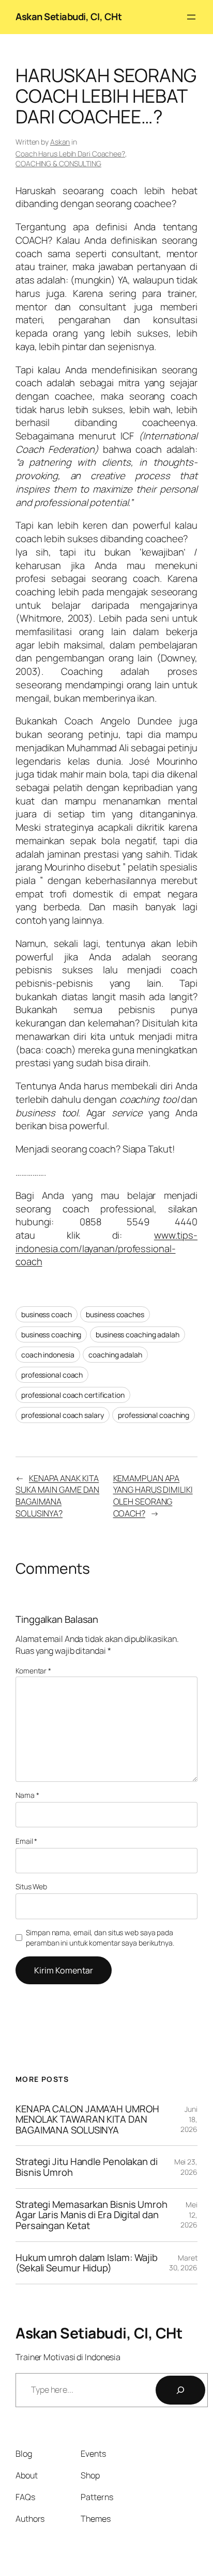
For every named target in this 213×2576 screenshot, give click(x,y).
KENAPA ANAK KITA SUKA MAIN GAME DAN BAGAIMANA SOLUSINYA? (57, 1496)
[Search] (180, 2390)
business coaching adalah (138, 1334)
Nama (27, 1795)
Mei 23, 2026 (186, 2167)
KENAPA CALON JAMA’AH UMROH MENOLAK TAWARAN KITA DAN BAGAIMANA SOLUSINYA (87, 2120)
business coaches (115, 1314)
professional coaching (154, 1415)
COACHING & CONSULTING (58, 163)
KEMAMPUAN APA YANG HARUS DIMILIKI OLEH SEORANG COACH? (153, 1496)
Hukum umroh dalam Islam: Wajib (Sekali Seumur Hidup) (87, 2263)
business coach (47, 1314)
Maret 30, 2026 (183, 2263)
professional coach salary (63, 1415)
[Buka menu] (191, 17)
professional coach (52, 1375)
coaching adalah (115, 1355)
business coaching (51, 1334)
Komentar (33, 1671)
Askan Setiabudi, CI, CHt (69, 17)
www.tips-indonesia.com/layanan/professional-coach (106, 1248)
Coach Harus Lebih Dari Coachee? (70, 154)
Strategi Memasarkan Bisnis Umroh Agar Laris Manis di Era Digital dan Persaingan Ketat (92, 2215)
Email (26, 1841)
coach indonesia (48, 1355)
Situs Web (31, 1886)
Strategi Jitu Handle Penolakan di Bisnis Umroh (87, 2167)
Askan (60, 142)
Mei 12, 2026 (189, 2215)
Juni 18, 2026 (189, 2119)
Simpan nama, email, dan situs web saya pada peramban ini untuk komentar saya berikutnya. (100, 1938)
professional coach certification (73, 1395)
